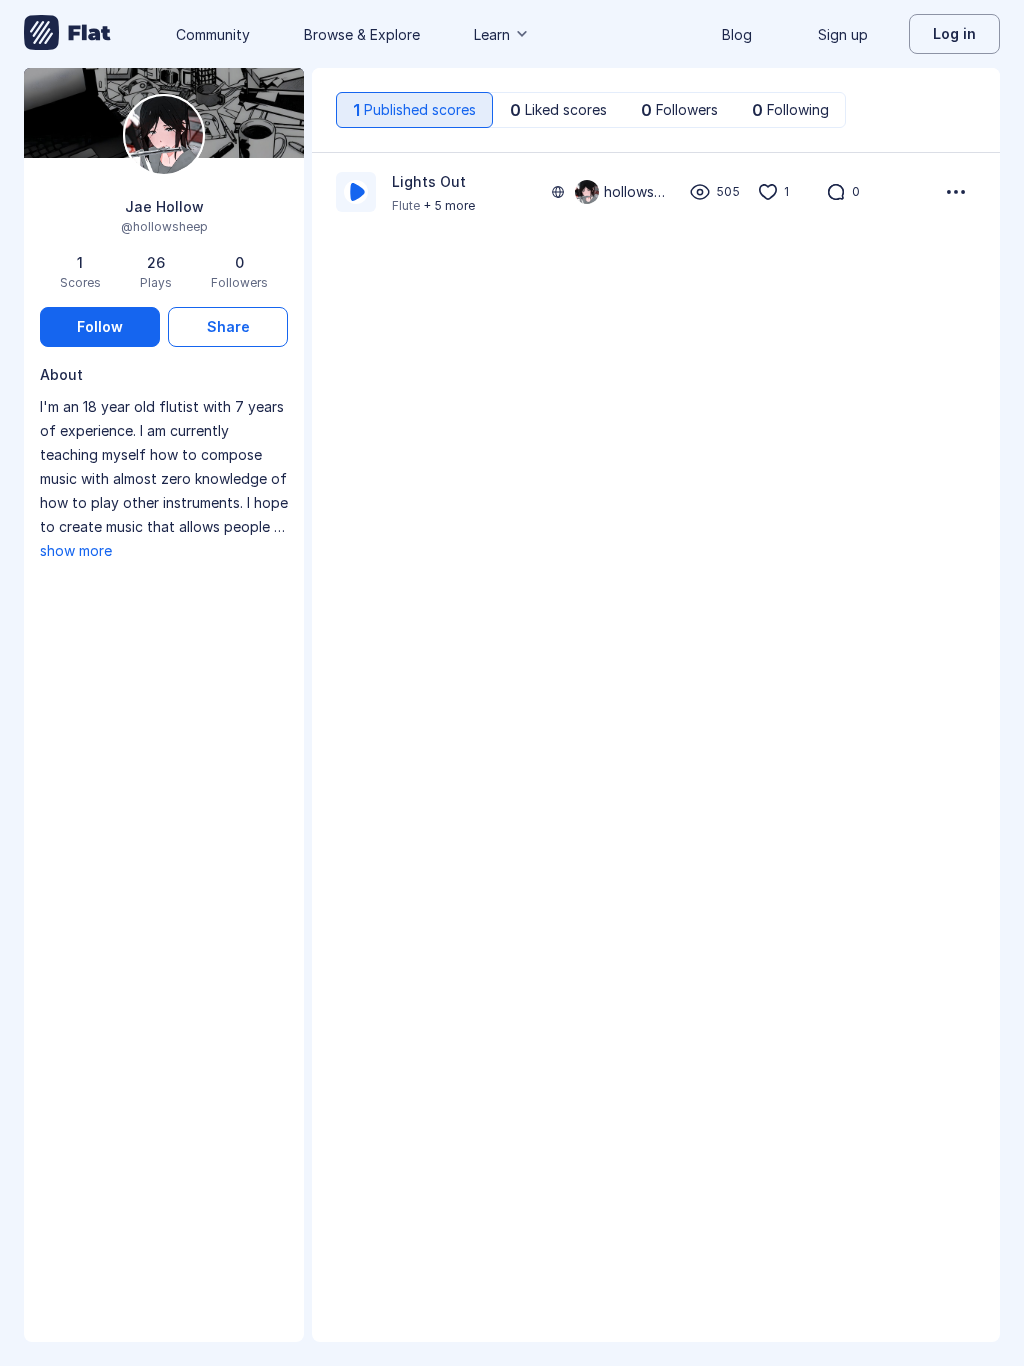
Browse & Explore (362, 34)
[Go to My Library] (67, 34)
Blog (737, 34)
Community (213, 34)
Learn (492, 34)
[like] (768, 192)
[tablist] (591, 110)
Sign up (843, 34)
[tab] (414, 110)
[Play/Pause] (356, 192)
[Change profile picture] (164, 136)
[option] (656, 192)
